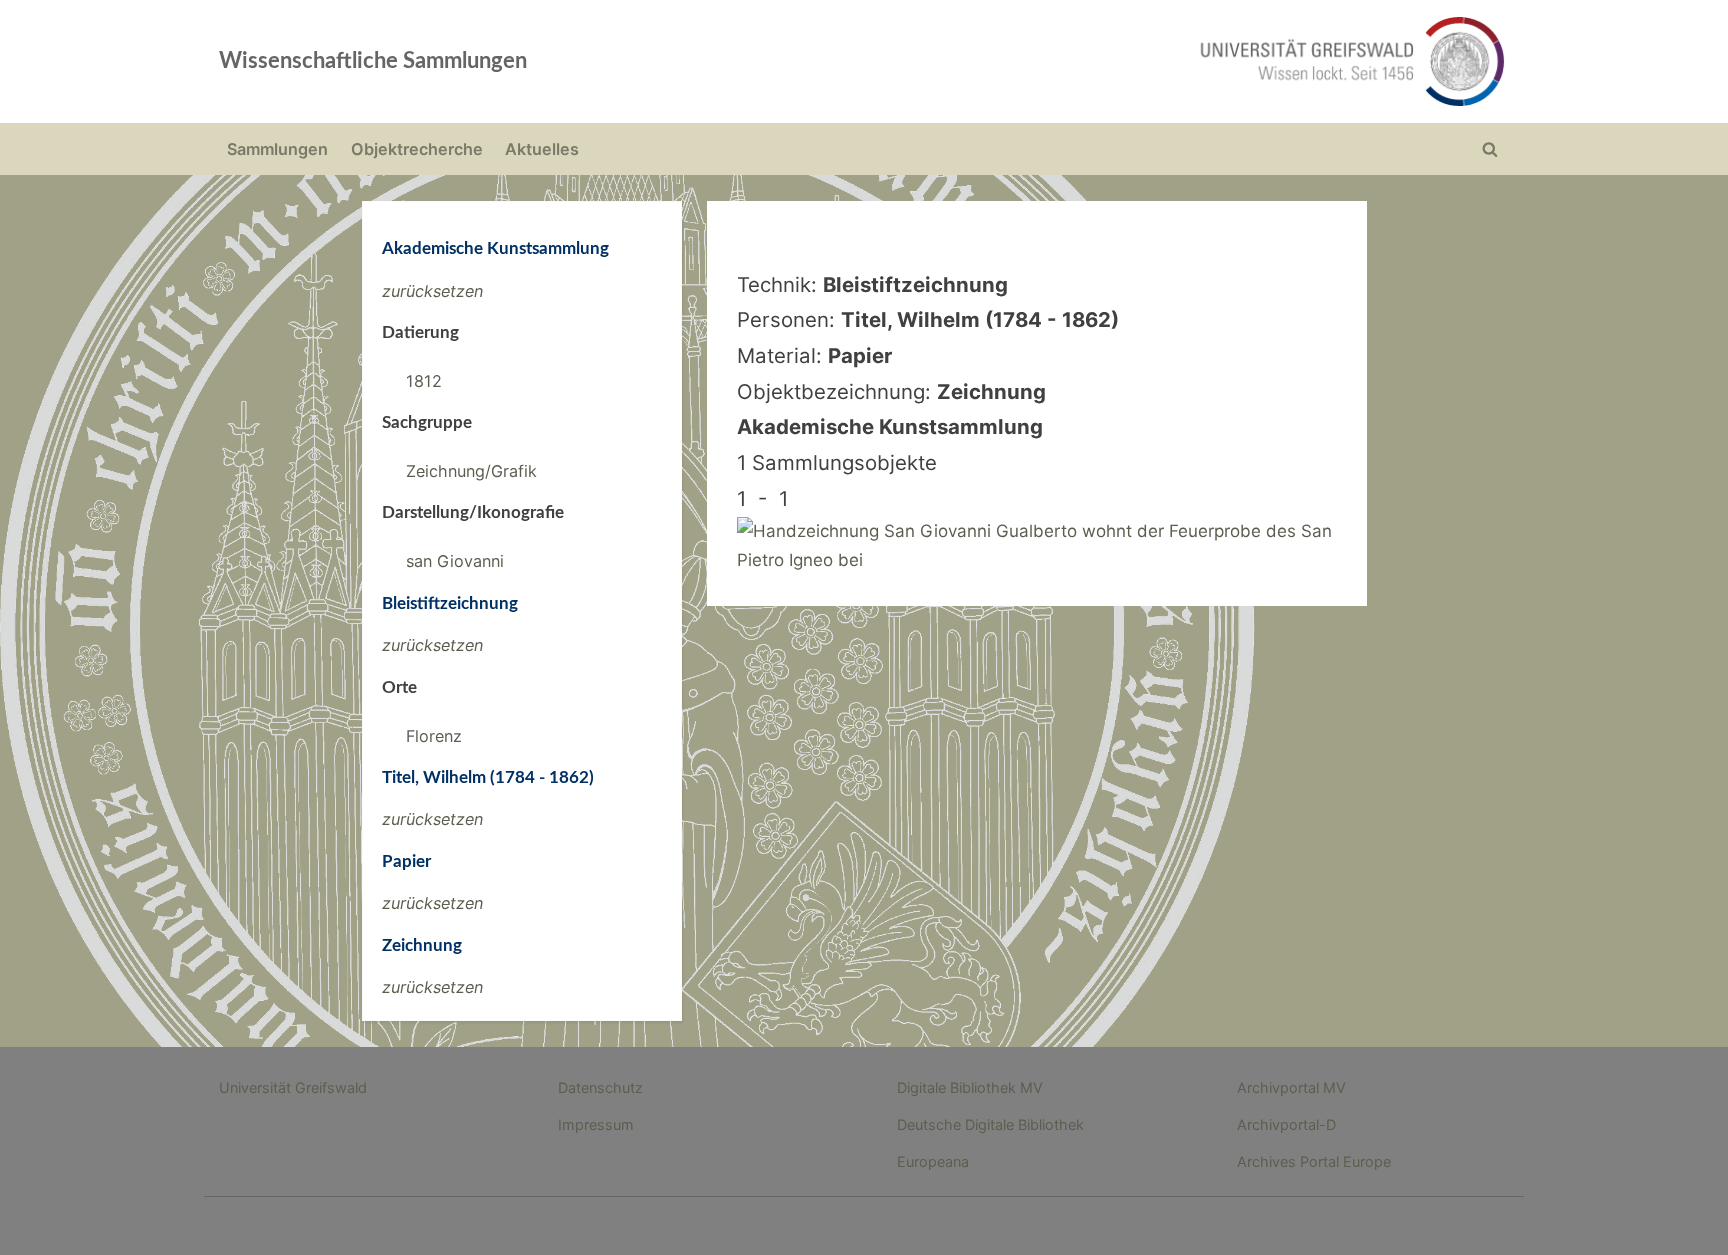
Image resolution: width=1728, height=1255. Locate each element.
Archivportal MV (1291, 1087)
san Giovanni (455, 561)
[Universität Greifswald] (1149, 61)
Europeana (933, 1161)
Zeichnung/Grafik (471, 471)
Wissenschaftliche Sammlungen (373, 61)
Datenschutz (600, 1087)
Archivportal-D (1286, 1124)
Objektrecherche (417, 149)
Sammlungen (277, 149)
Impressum (596, 1124)
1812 (424, 381)
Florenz (434, 736)
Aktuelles (542, 149)
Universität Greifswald (293, 1087)
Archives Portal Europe (1314, 1161)
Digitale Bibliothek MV (970, 1087)
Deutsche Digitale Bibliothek (990, 1124)
